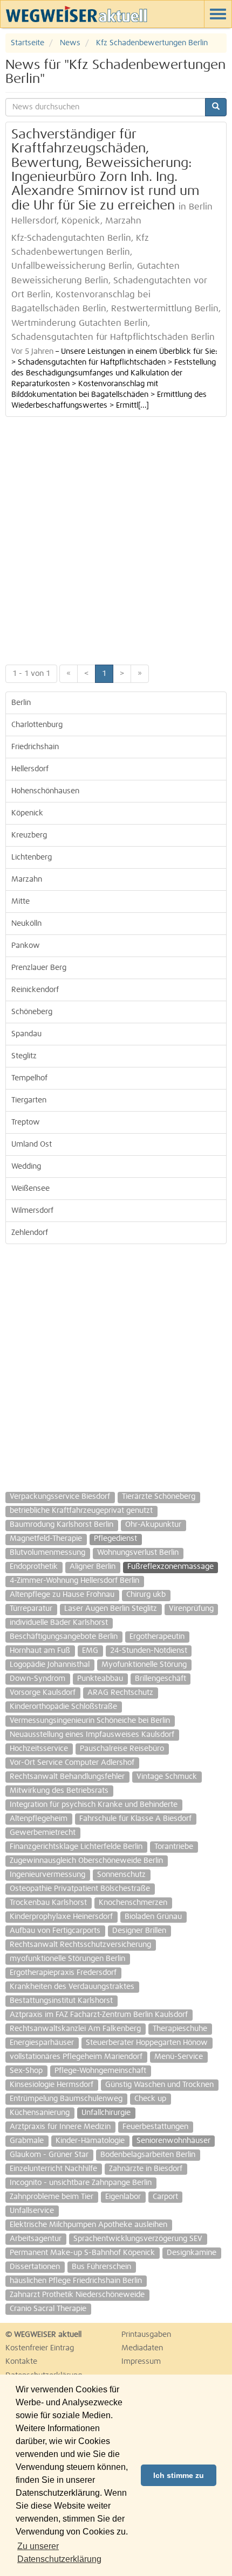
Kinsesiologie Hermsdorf (52, 2085)
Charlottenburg (37, 725)
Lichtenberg (32, 857)
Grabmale (27, 2141)
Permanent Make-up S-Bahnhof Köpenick (82, 2253)
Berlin (21, 703)
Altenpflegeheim (39, 1819)
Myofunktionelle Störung (144, 1665)
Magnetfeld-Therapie (46, 1539)
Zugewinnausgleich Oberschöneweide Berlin (86, 1861)
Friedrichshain (35, 747)
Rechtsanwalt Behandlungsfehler (67, 1777)
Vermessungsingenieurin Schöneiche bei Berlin (90, 1721)
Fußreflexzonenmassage (170, 1567)
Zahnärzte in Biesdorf (146, 2169)
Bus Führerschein (101, 2267)
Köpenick (27, 813)
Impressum (141, 2362)
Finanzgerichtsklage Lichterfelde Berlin (76, 1847)
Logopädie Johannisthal (50, 1665)
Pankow (26, 946)
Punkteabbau (100, 1679)
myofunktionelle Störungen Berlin (67, 1959)
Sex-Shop (26, 2071)
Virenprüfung (191, 1609)
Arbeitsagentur (36, 2239)
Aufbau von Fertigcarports (55, 1931)
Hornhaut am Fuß (40, 1651)
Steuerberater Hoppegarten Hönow (147, 2043)
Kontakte (21, 2362)
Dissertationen (35, 2267)
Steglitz (24, 1056)
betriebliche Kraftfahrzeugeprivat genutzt (81, 1511)
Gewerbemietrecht (43, 1833)
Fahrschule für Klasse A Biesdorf (135, 1819)
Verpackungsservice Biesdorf (60, 1497)
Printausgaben (146, 2335)
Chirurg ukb (146, 1595)
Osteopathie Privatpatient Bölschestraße (80, 1889)
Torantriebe (174, 1847)
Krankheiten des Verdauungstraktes (72, 1987)
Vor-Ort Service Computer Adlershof (72, 1763)
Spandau (26, 1034)
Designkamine (192, 2253)
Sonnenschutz (121, 1875)
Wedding (26, 1167)
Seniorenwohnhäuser (173, 2141)
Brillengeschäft (161, 1679)
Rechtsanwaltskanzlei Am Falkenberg (75, 2029)
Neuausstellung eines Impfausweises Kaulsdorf (92, 1735)
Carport (165, 2197)
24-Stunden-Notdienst (149, 1651)
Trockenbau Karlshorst (48, 1903)
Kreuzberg (29, 835)
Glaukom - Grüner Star (49, 2155)
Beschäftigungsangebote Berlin (64, 1637)
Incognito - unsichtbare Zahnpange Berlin (81, 2183)
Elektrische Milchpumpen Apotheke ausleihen (88, 2225)
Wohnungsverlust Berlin (138, 1553)
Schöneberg (32, 1012)
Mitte (21, 902)
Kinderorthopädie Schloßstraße (63, 1707)
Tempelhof (29, 1078)
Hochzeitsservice (39, 1749)
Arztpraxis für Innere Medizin (60, 2127)
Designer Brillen (139, 1931)
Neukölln (26, 924)
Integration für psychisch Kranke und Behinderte (94, 1805)
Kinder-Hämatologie (90, 2141)
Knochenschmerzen (133, 1903)
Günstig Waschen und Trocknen (159, 2085)
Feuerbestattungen (155, 2127)
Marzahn (27, 879)
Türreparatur (31, 1609)
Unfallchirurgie (106, 2113)
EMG (90, 1651)
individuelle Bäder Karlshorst (59, 1623)
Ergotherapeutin (157, 1637)
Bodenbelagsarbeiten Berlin (148, 2155)
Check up (150, 2099)
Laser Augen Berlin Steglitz (111, 1609)
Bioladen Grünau (153, 1917)
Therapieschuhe (180, 2029)
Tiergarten (29, 1100)
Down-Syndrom (37, 1679)
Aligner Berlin (93, 1567)
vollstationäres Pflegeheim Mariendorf (76, 2057)
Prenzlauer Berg (39, 968)
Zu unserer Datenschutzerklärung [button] (59, 2553)
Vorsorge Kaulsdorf (43, 1693)
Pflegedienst (115, 1539)
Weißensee (30, 1189)
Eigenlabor (123, 2197)
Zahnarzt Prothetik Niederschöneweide (77, 2295)
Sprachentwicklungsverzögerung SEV (138, 2239)
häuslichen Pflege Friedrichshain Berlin (76, 2281)
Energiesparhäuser (42, 2043)
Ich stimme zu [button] (179, 2475)
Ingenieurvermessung (47, 1875)
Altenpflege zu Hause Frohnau (62, 1595)
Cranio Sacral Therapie (48, 2309)
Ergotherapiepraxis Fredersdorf (63, 1973)
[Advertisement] (116, 538)
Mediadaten (142, 2348)
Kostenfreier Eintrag (40, 2348)
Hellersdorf (30, 769)
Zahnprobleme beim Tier (52, 2197)
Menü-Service (179, 2057)
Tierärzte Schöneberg (159, 1497)
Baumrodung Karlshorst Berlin (62, 1525)
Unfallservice (32, 2211)
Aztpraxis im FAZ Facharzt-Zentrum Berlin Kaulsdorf (99, 2015)
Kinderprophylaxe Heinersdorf (61, 1917)
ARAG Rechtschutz (120, 1693)
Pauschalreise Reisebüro (122, 1749)
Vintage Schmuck (167, 1777)
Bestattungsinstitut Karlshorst (61, 2001)
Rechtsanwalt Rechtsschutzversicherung (80, 1945)
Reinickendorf (35, 990)
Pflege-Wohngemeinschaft (100, 2071)
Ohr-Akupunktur (153, 1525)
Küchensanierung (40, 2113)
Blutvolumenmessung (47, 1553)
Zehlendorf (30, 1233)
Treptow (26, 1122)
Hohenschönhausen (45, 791)
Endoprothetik (34, 1567)
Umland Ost (32, 1144)
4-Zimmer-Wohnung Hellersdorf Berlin (74, 1581)
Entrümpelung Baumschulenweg (66, 2099)
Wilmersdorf (32, 1211)
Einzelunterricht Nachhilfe (53, 2169)
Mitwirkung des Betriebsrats (59, 1791)
